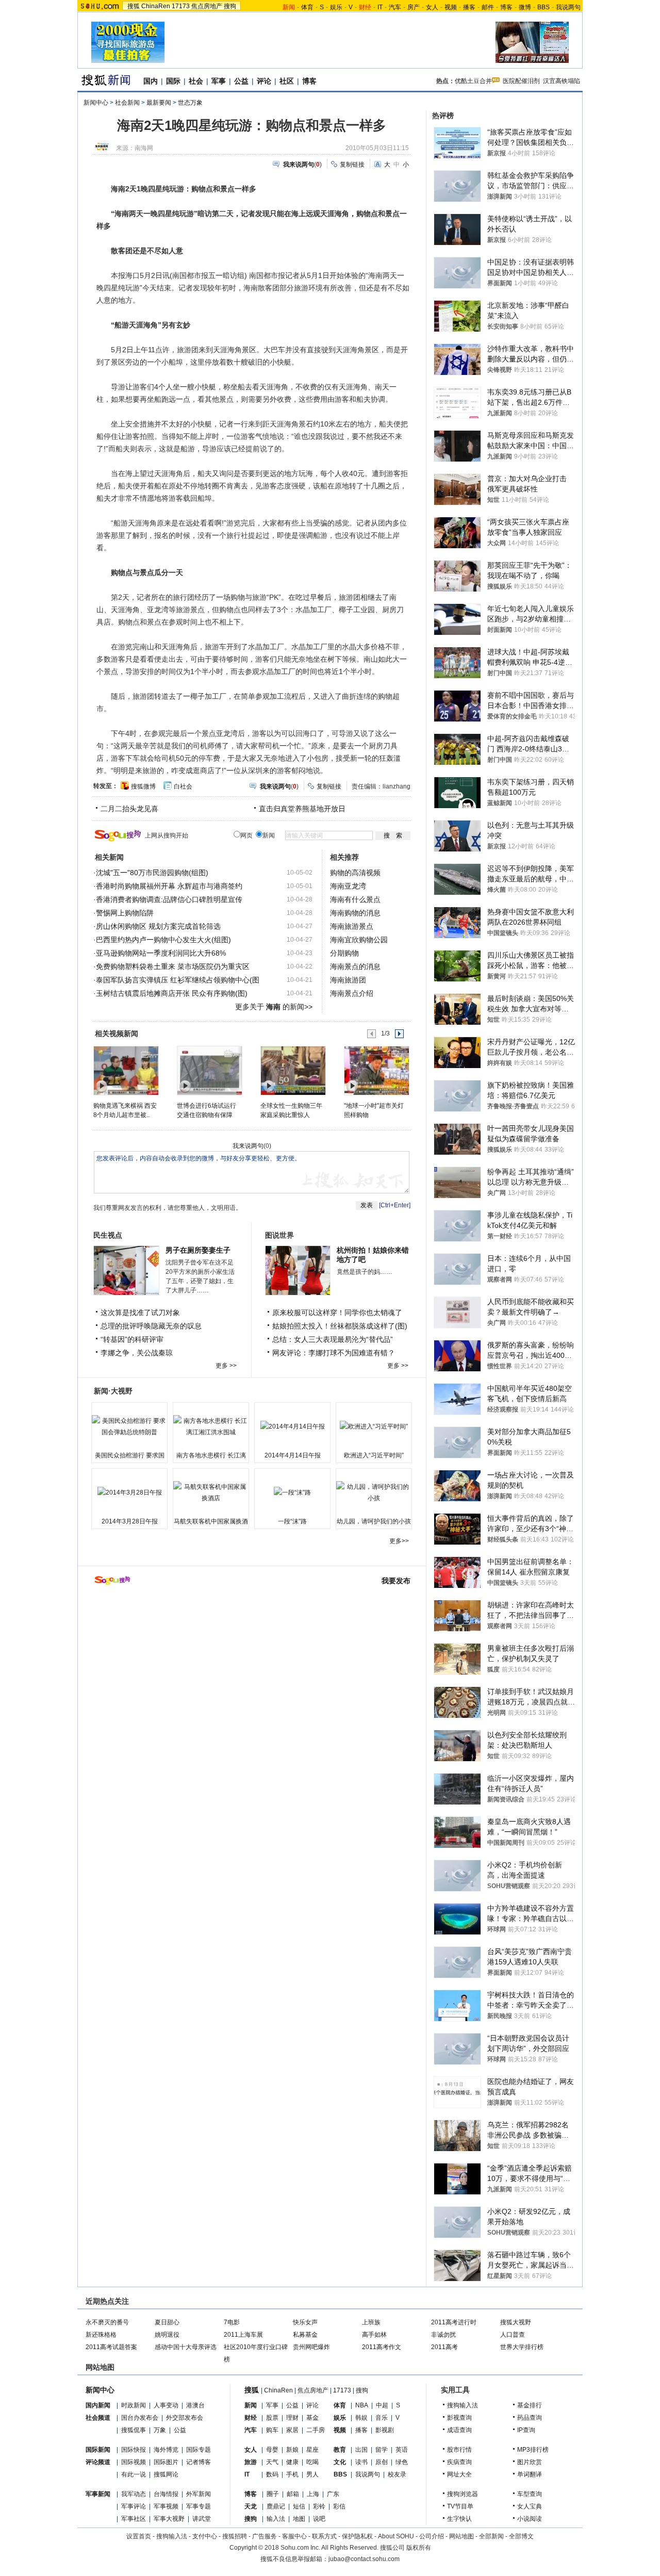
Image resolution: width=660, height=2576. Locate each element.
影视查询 (459, 2418)
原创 (382, 2462)
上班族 (371, 2322)
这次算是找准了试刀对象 (140, 1312)
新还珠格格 (101, 2335)
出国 (361, 2450)
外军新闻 (199, 2494)
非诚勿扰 (443, 2335)
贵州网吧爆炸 (311, 2347)
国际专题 (199, 2450)
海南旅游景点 (352, 926)
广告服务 (265, 2536)
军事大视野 (169, 2519)
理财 (292, 2418)
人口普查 (513, 2335)
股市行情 (459, 2450)
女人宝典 (530, 2506)
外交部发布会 (185, 2418)
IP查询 (526, 2430)
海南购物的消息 (355, 913)
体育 (307, 7)
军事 (219, 81)
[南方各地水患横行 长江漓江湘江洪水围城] (211, 1426)
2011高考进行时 (454, 2322)
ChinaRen (156, 6)
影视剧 (385, 2430)
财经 (251, 2418)
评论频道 (98, 2462)
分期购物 (344, 953)
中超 (382, 2405)
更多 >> (226, 1366)
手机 (292, 2474)
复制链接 (352, 165)
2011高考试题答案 (111, 2347)
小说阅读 (530, 2519)
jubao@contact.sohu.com (364, 2559)
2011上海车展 (243, 2335)
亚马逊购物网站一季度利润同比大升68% (161, 953)
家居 (292, 2430)
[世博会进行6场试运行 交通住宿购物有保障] (209, 1070)
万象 (160, 2430)
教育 (340, 2450)
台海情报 (166, 2494)
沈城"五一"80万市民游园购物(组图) (152, 873)
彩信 (339, 2506)
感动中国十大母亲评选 (186, 2347)
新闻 (251, 2405)
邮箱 (293, 2494)
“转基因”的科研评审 (132, 1339)
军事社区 (134, 2519)
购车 (272, 2430)
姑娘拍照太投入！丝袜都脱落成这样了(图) (340, 1326)
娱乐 (336, 7)
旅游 (251, 2462)
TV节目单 (460, 2506)
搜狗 (230, 6)
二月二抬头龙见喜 (129, 809)
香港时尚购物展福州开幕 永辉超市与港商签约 (169, 886)
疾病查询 (459, 2462)
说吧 (319, 2519)
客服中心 (294, 2536)
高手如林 (374, 2335)
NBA (362, 2405)
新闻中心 (96, 103)
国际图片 (166, 2462)
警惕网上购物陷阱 (125, 913)
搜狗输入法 (463, 2405)
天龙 (251, 2506)
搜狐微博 (143, 786)
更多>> (399, 1541)
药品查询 (530, 2418)
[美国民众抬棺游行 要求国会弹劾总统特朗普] (129, 1426)
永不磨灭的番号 (107, 2322)
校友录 (397, 2474)
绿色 (402, 2462)
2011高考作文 (382, 2347)
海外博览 (166, 2450)
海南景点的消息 (355, 966)
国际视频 (134, 2462)
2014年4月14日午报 (293, 1455)
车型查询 (530, 2494)
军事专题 (199, 2506)
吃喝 (312, 2462)
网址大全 (459, 2474)
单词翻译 (530, 2474)
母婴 (272, 2450)
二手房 (316, 2430)
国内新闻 (98, 2405)
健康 (292, 2462)
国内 (151, 81)
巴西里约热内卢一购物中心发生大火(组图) (163, 940)
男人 (312, 2474)
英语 (402, 2450)
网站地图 (461, 2536)
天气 (272, 2462)
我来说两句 (248, 1146)
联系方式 (324, 2536)
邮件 (488, 7)
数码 (272, 2474)
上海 (313, 2494)
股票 (272, 2418)
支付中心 (205, 2536)
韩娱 (361, 2418)
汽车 (395, 7)
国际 (173, 81)
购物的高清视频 (355, 873)
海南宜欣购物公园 (359, 940)
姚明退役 (167, 2335)
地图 (299, 2519)
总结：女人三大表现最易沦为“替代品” (333, 1339)
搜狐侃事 (134, 2430)
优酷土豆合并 (473, 81)
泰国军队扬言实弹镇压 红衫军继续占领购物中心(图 (178, 980)
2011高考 (444, 2347)
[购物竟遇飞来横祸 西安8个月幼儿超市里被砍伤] (126, 1070)
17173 (181, 6)
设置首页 (139, 2536)
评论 (264, 81)
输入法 (276, 2519)
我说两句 (568, 7)
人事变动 (166, 2405)
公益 (241, 81)
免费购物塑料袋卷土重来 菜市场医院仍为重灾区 (173, 966)
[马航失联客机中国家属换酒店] (211, 1492)
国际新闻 (98, 2450)
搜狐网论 (166, 2474)
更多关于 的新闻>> (274, 1007)
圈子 (273, 2494)
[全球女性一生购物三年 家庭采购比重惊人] (293, 1070)
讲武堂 (202, 2519)
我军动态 (134, 2494)
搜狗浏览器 (463, 2494)
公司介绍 (432, 2536)
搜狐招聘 (235, 2536)
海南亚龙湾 (348, 886)
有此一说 (134, 2474)
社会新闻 (127, 103)
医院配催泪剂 (521, 81)
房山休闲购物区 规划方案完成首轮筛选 (158, 926)
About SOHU (396, 2536)
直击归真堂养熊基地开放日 (302, 809)
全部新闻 (491, 2536)
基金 (312, 2418)
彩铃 (319, 2506)
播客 (469, 7)
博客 (506, 7)
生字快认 (459, 2519)
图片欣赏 (530, 2462)
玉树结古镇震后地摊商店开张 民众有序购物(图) (172, 993)
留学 (382, 2450)
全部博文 (521, 2536)
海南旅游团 (348, 980)
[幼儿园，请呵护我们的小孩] (374, 1492)
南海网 (144, 148)
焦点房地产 (207, 6)
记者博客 (199, 2462)
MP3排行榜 (533, 2450)
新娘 (292, 2450)
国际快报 (134, 2450)
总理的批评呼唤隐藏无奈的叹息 (151, 1326)
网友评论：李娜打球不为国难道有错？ (334, 1353)
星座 (312, 2450)
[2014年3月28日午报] (129, 1492)
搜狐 (134, 6)
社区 (287, 81)
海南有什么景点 (355, 899)
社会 (196, 81)
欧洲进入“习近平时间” (374, 1455)
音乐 (382, 2418)
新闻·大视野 (113, 1391)
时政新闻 (134, 2405)
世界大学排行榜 (522, 2347)
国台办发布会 (140, 2418)
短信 (299, 2506)
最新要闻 (159, 103)
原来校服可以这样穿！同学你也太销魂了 (337, 1312)
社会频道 (98, 2418)
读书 (361, 2462)
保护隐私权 (357, 2536)
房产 (414, 7)
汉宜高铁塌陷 (562, 81)
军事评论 (134, 2506)
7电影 (232, 2322)
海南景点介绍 (352, 993)
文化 (340, 2462)
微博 (525, 7)
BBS (543, 7)
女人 (432, 7)
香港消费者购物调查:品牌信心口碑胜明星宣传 (169, 899)
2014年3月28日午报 (130, 1521)
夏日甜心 (167, 2322)
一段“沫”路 (292, 1521)
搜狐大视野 (516, 2322)
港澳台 (195, 2405)
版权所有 (419, 2548)
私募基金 (305, 2335)
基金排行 (530, 2405)
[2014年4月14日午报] (292, 1426)
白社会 (183, 786)
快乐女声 (305, 2322)
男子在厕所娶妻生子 (198, 1250)
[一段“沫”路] (292, 1492)
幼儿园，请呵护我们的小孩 (374, 1521)
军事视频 (166, 2506)
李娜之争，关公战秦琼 (137, 1353)
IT (380, 7)
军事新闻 (98, 2494)
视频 (451, 7)
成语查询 (459, 2430)
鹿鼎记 (276, 2506)
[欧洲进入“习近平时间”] (374, 1426)
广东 (333, 2494)
